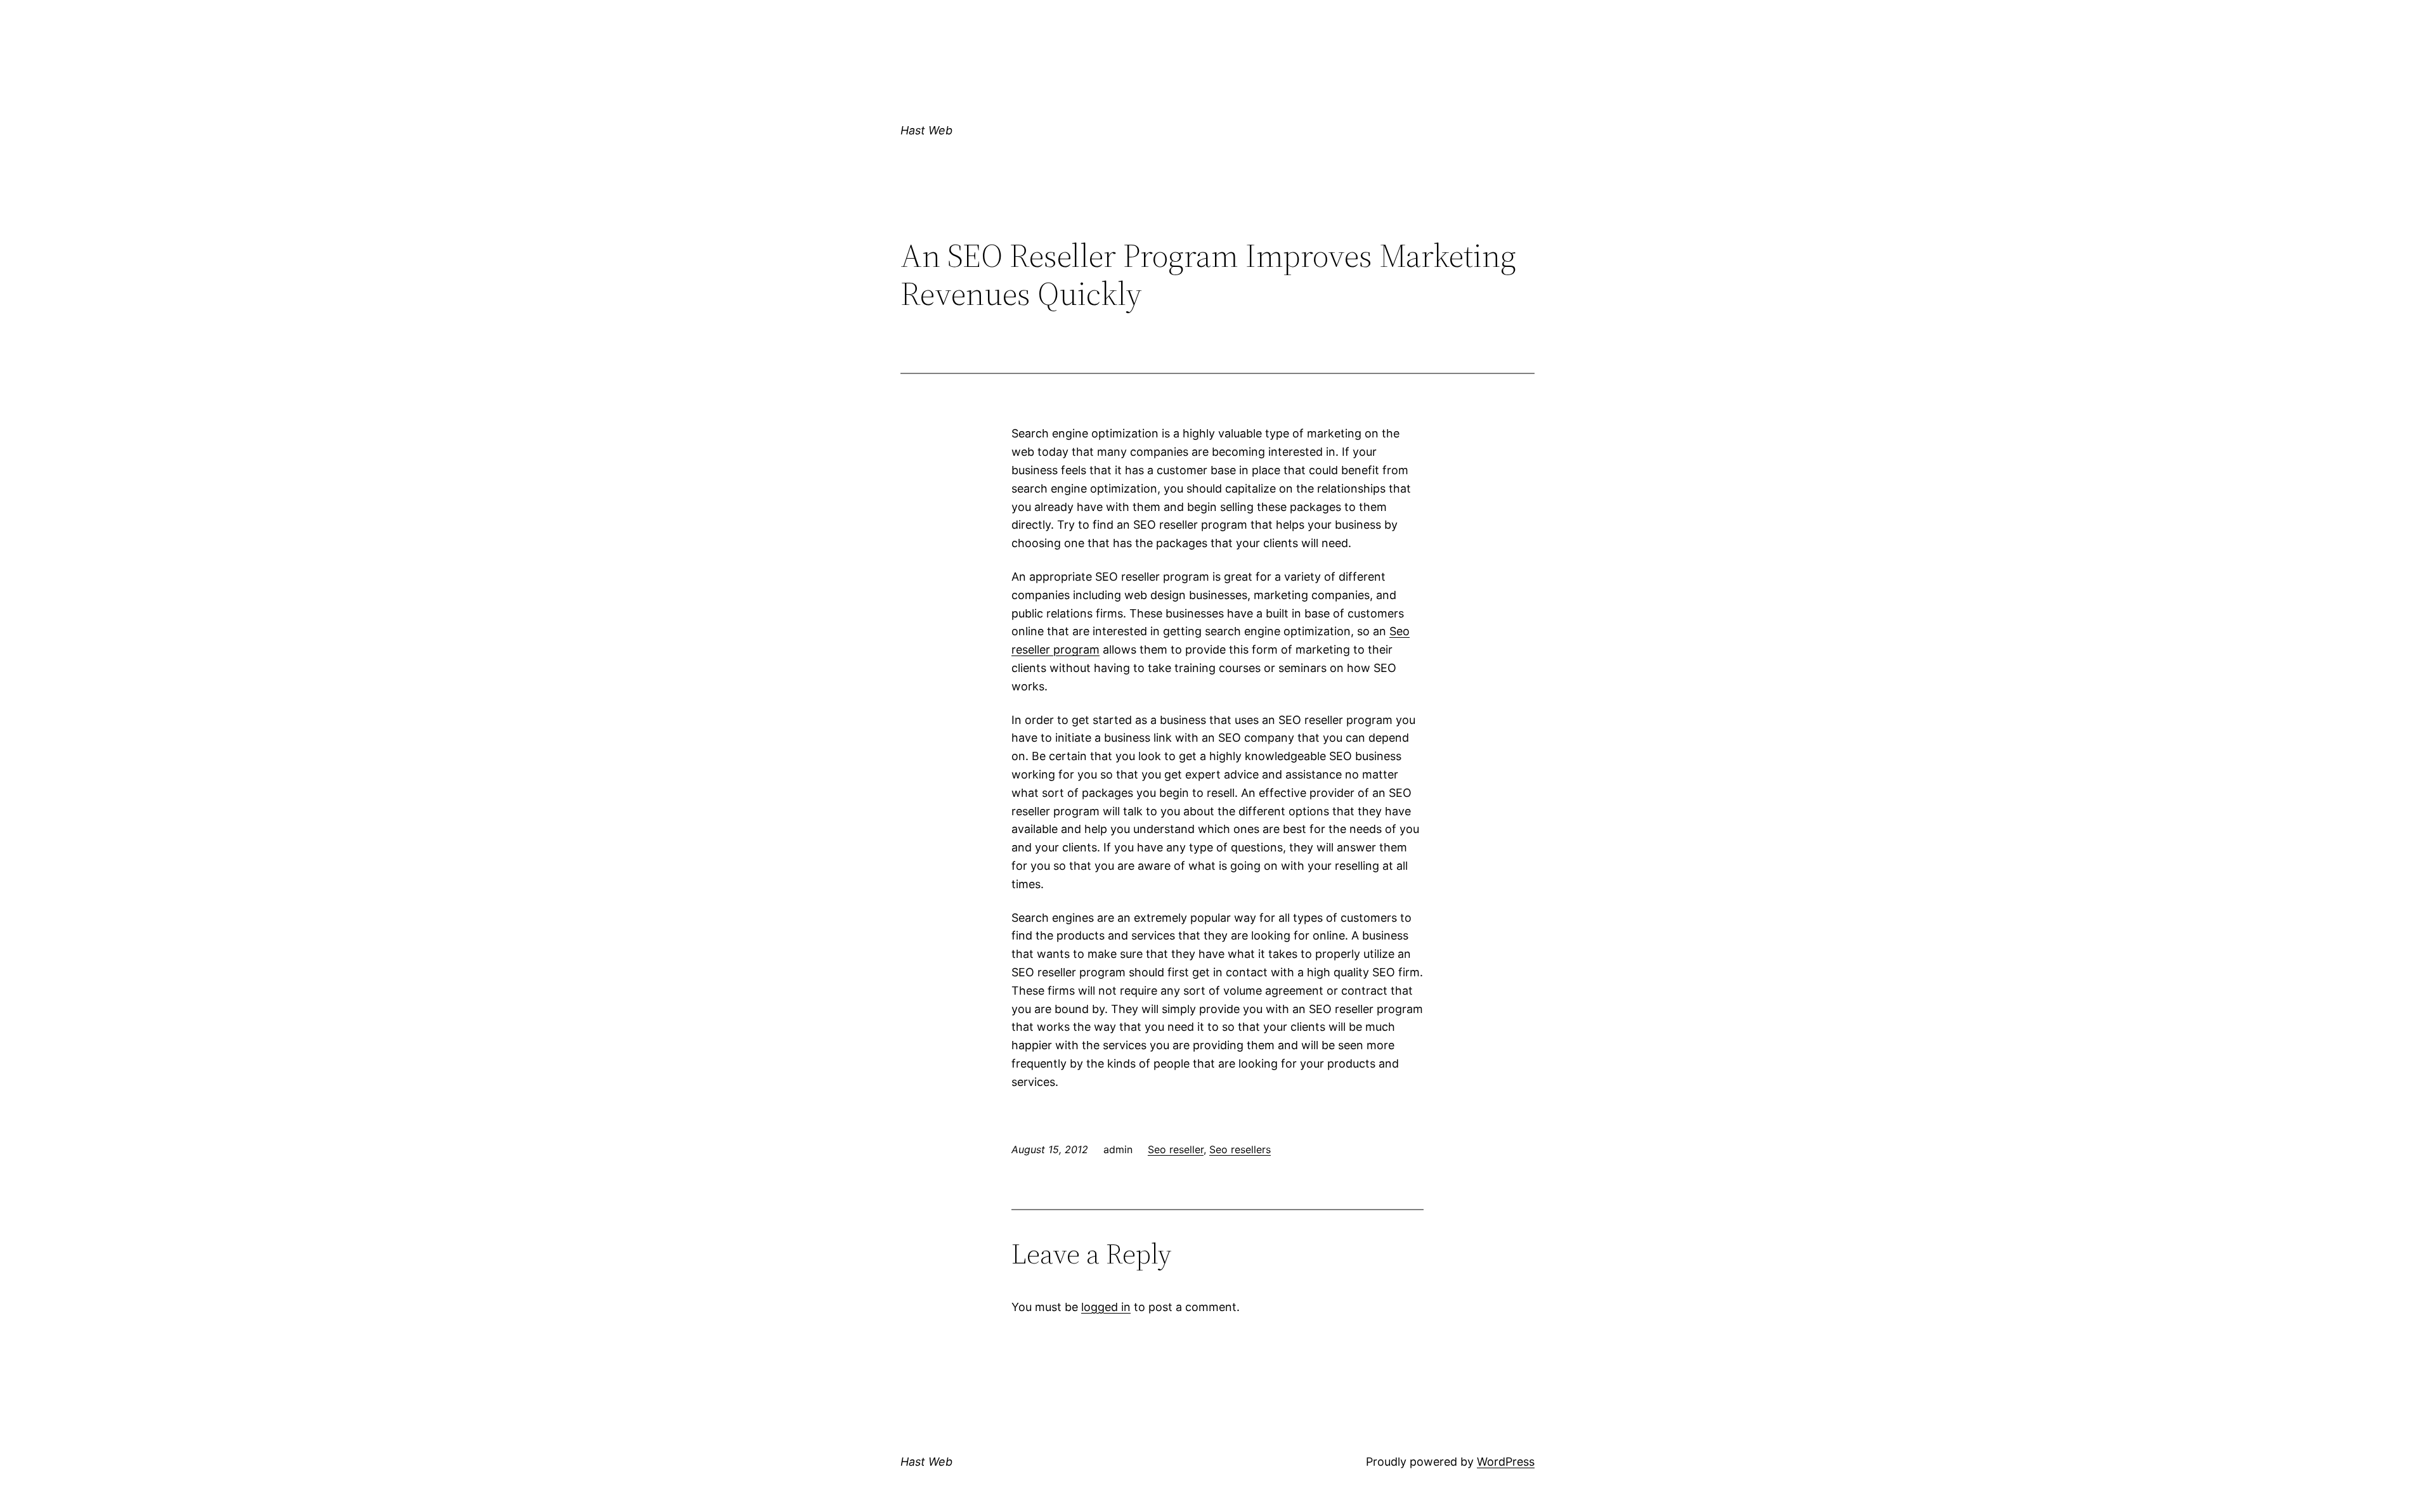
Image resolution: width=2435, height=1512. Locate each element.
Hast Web (926, 130)
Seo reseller (1176, 1149)
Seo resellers (1240, 1149)
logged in (1106, 1307)
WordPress (1506, 1462)
